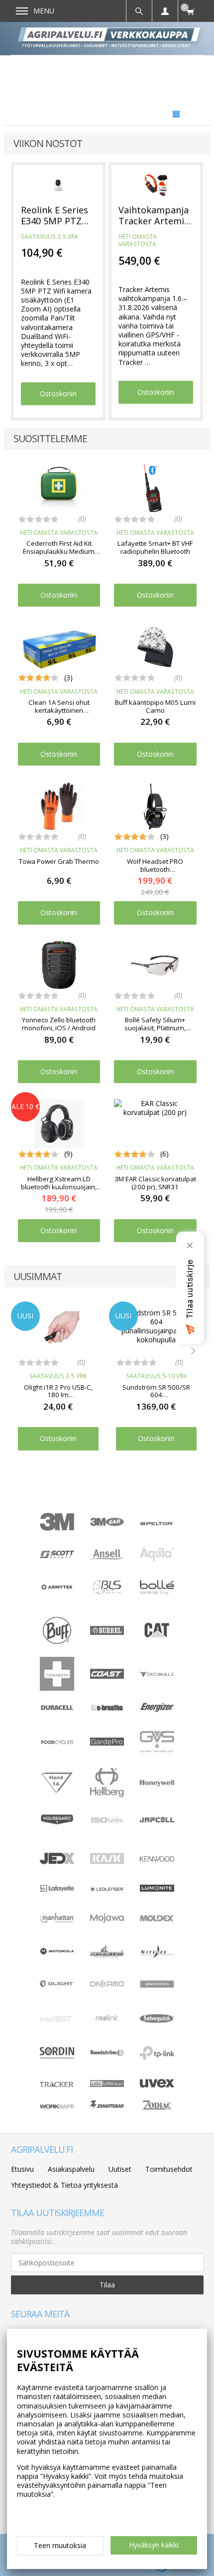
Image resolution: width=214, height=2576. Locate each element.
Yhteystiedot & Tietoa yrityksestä (64, 2185)
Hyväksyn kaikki (154, 2545)
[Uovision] (107, 2084)
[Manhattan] (57, 1921)
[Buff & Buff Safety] (57, 1645)
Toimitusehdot (169, 2169)
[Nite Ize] (157, 1955)
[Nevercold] (107, 1955)
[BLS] (107, 1601)
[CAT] (157, 1640)
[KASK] (107, 1873)
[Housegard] (57, 1823)
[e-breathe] (107, 1712)
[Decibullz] (157, 1675)
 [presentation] (193, 1351)
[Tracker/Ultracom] (57, 2084)
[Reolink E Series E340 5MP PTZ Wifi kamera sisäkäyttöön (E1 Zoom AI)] (58, 185)
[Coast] (107, 1676)
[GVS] (157, 1756)
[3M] (57, 1528)
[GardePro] (107, 1743)
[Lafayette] (57, 1889)
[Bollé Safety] (157, 1601)
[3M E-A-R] (107, 1536)
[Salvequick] (157, 2020)
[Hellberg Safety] (107, 1795)
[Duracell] (57, 1708)
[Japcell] (157, 1830)
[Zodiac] (157, 2111)
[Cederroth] (57, 1688)
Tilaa (107, 2285)
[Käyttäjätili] (165, 11)
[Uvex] (157, 2085)
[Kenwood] (157, 1859)
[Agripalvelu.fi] (111, 38)
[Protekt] (57, 2019)
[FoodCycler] (57, 1742)
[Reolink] (107, 2024)
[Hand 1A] (57, 1792)
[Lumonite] (157, 1889)
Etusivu (22, 2169)
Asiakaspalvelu (71, 2169)
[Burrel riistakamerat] (107, 1632)
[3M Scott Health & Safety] (57, 1555)
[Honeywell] (157, 1784)
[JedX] (57, 1862)
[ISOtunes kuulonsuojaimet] (107, 1823)
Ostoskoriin (58, 394)
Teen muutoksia (60, 2545)
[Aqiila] (157, 1558)
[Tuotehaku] (139, 11)
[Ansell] (107, 1557)
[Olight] (57, 1985)
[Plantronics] (157, 1999)
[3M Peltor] (157, 1523)
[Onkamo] (107, 1985)
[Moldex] (157, 1919)
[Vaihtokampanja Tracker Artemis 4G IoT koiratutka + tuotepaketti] (156, 185)
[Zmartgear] (107, 2107)
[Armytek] (57, 1588)
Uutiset (120, 2169)
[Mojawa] (107, 1932)
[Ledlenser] (107, 1889)
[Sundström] (107, 2055)
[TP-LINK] (157, 2057)
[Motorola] (57, 1952)
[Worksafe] (57, 2106)
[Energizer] (157, 1710)
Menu (44, 11)
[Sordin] (57, 2067)
